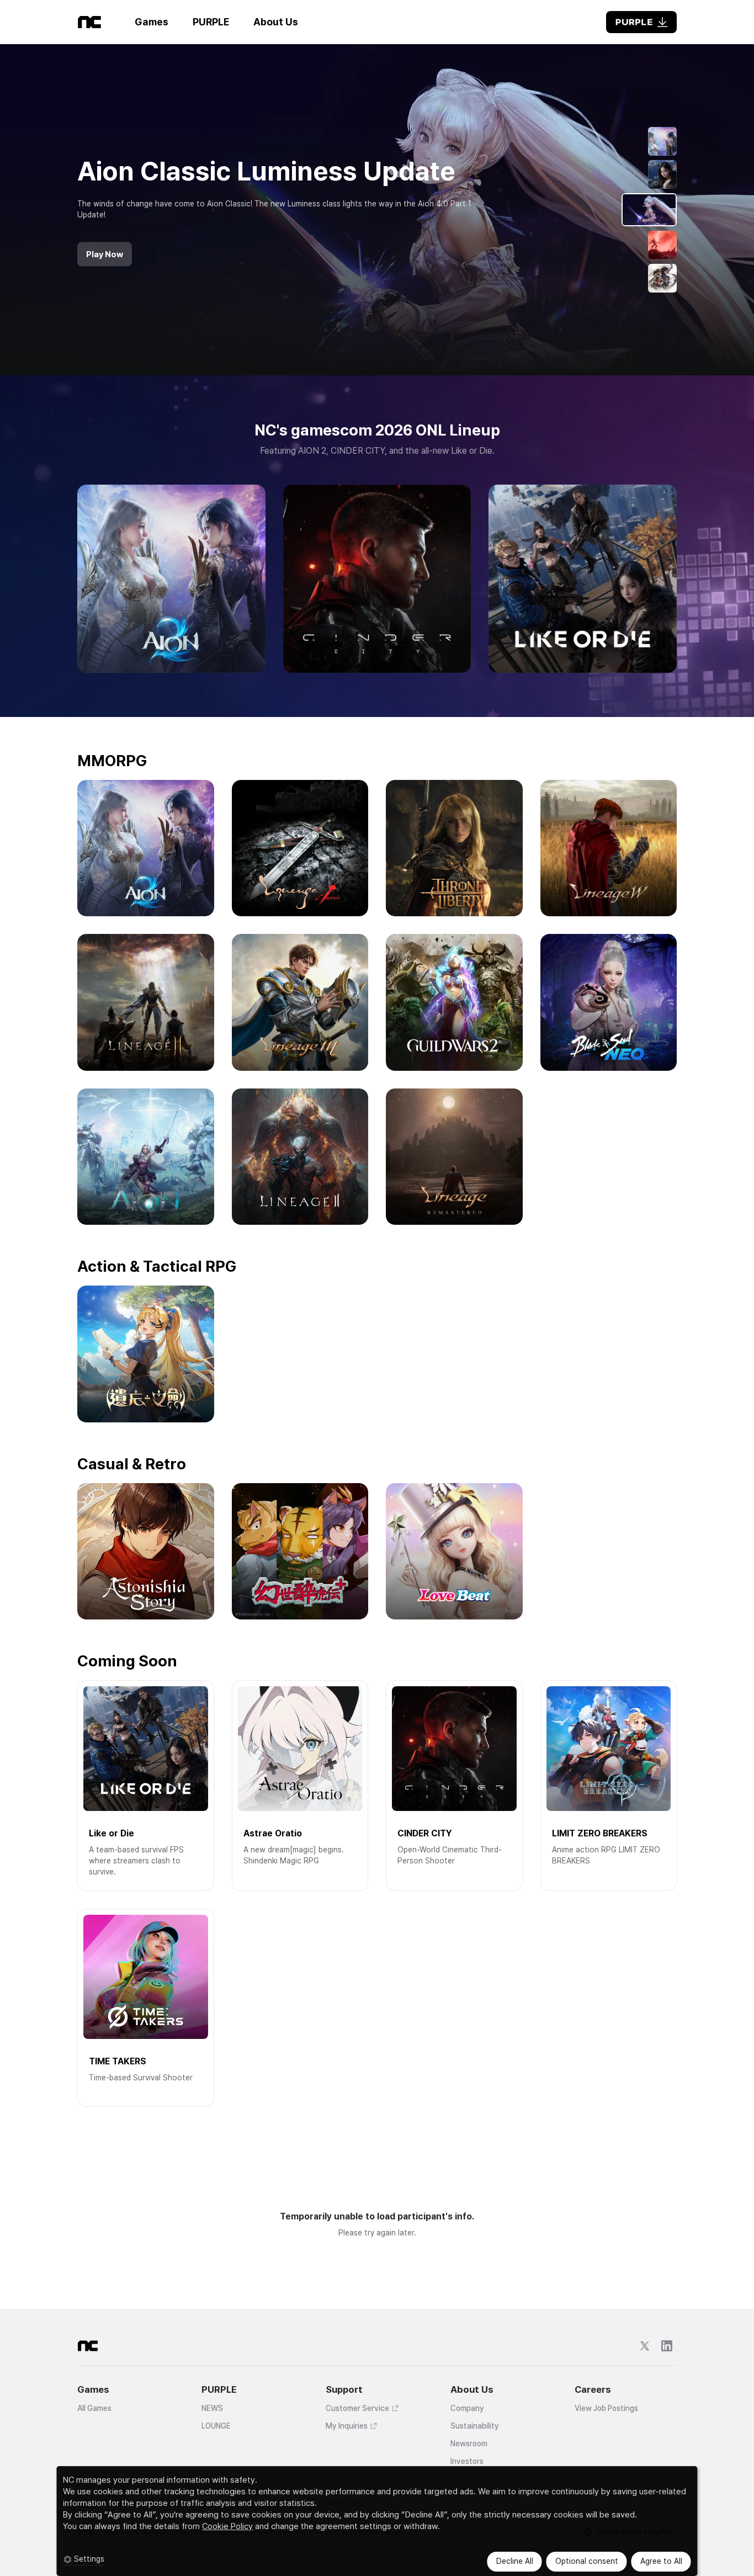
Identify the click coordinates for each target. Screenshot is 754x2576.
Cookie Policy (227, 2526)
